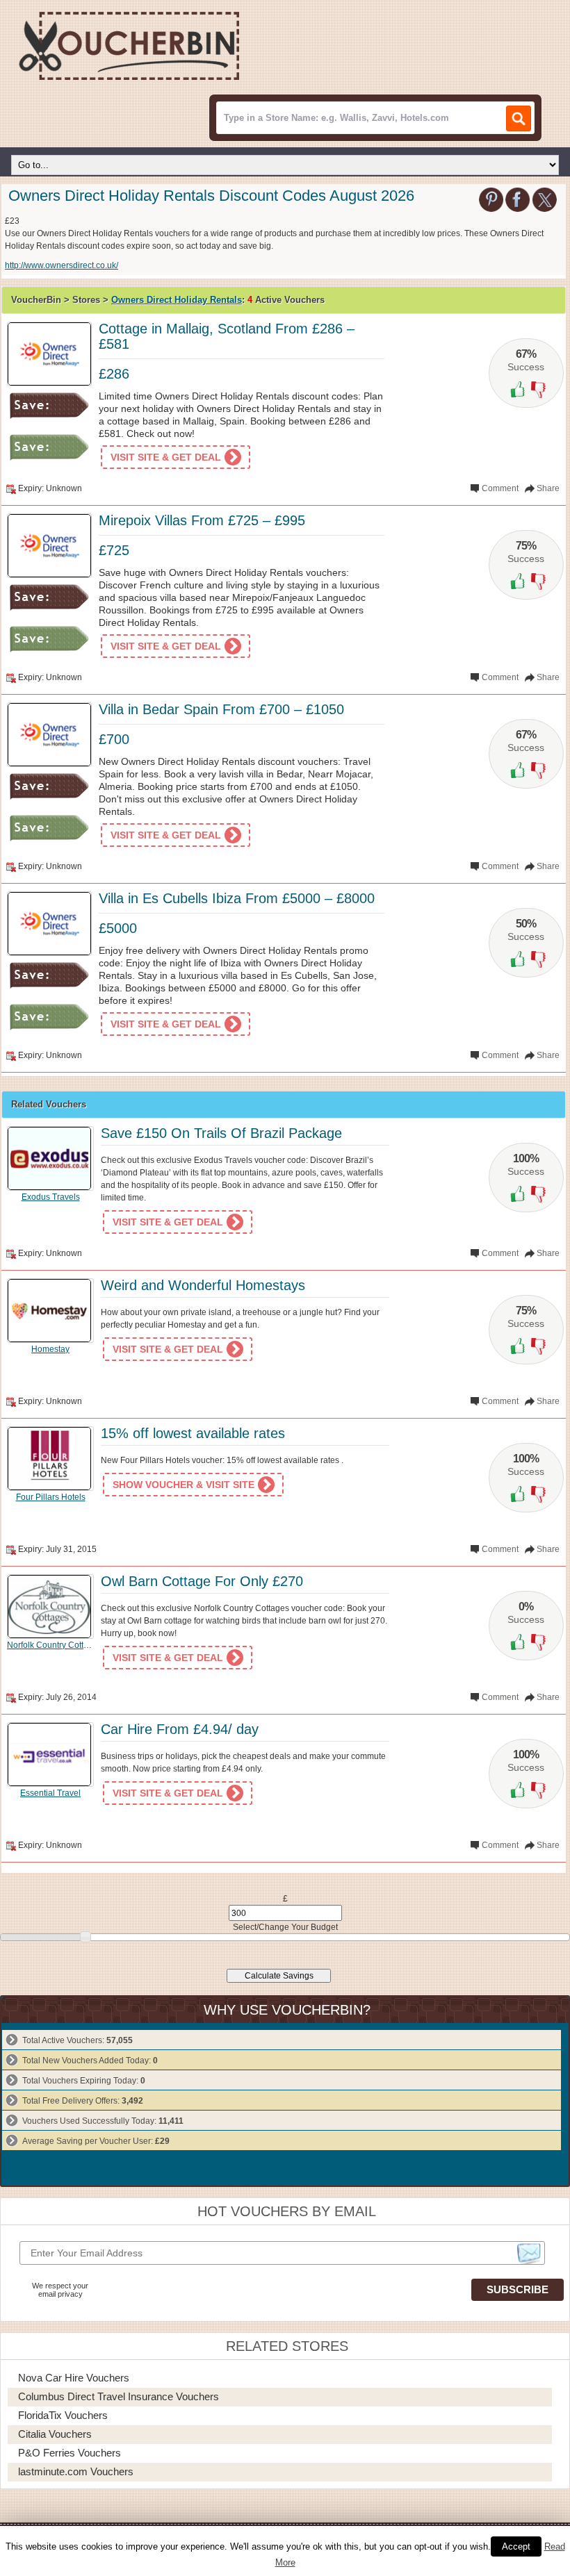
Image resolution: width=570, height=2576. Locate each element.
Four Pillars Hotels (51, 1497)
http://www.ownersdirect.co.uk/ (62, 265)
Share (548, 488)
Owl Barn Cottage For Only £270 (202, 1581)
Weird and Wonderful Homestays (203, 1285)
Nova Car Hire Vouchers (74, 2378)
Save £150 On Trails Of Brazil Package (221, 1133)
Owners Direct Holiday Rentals (177, 300)
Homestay (50, 1349)
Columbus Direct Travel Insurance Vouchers (119, 2396)
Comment (500, 488)
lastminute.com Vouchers (76, 2471)
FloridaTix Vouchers (63, 2415)
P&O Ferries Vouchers (70, 2453)
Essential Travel (50, 1793)
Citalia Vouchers (55, 2434)
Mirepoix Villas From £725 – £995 (202, 520)
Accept (516, 2546)
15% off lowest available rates (193, 1433)
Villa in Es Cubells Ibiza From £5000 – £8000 (237, 898)
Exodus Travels (51, 1197)
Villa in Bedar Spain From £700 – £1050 (221, 709)
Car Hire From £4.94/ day (180, 1729)
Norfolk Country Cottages (55, 1645)
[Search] (519, 118)
